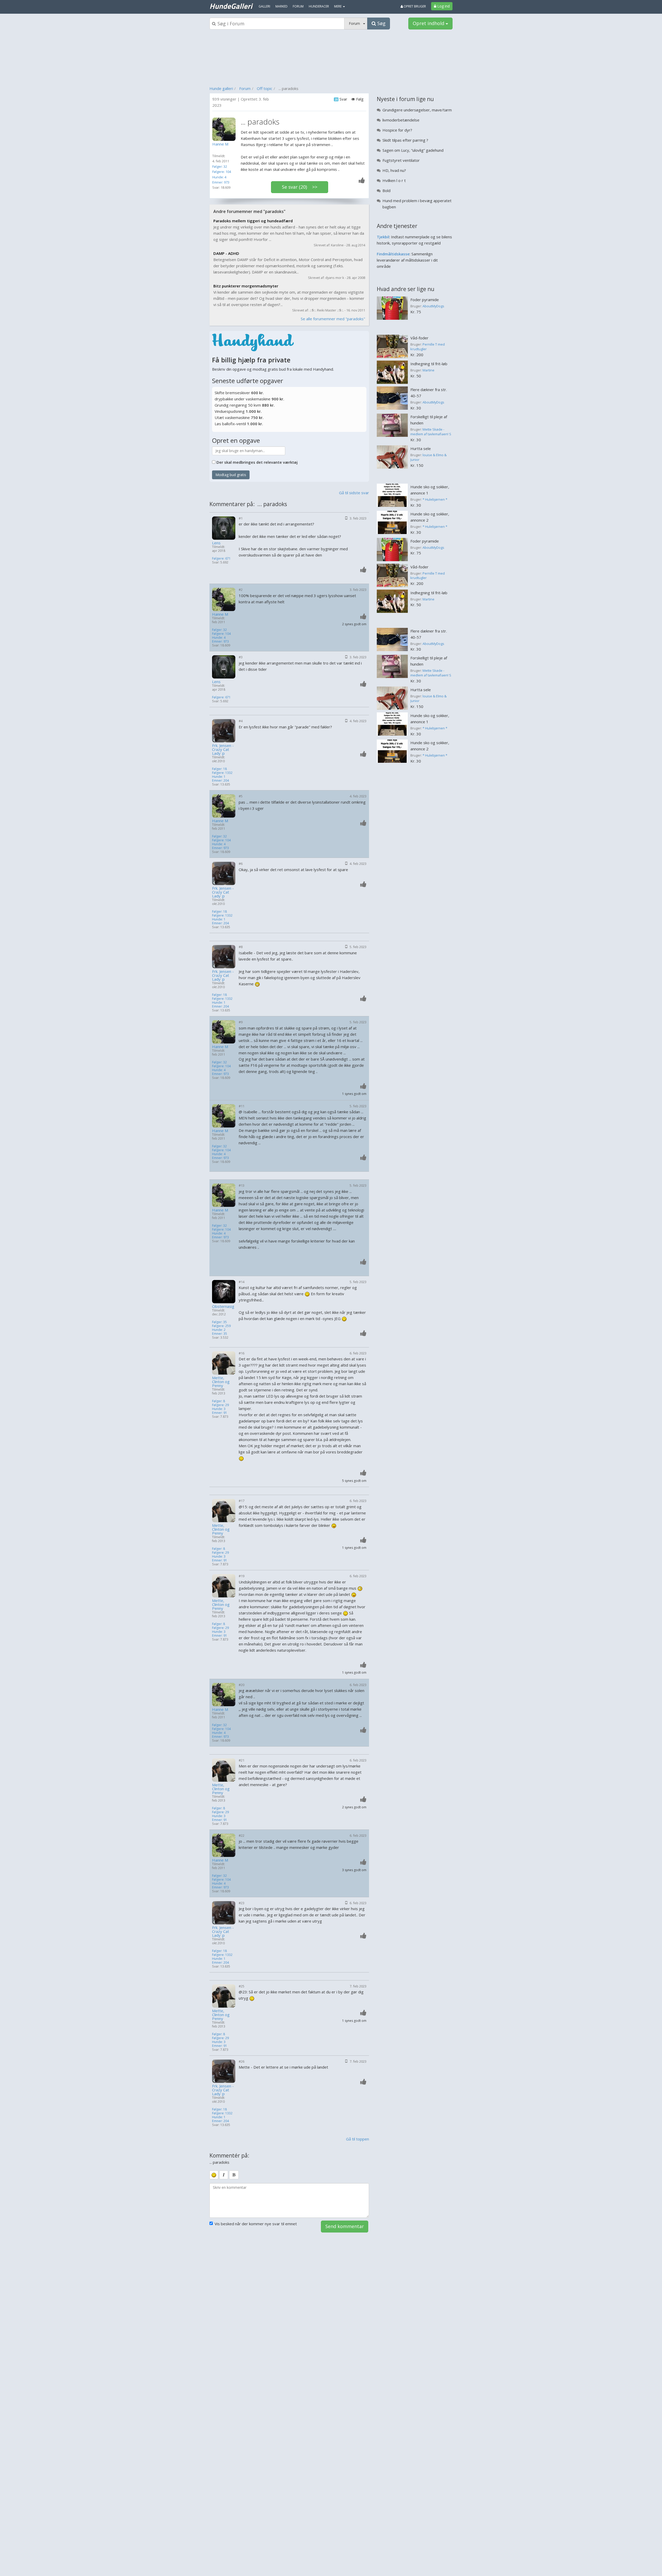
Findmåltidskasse (393, 254)
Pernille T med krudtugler (428, 347)
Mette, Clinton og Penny (221, 1382)
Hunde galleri (221, 88)
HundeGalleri (231, 6)
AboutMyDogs (433, 306)
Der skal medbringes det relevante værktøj (257, 462)
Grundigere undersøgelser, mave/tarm (417, 110)
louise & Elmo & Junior (428, 457)
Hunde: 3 (219, 1409)
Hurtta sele (421, 448)
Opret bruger (414, 6)
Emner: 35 (220, 1334)
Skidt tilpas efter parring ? (405, 140)
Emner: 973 (221, 182)
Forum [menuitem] (298, 6)
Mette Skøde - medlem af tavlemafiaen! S (431, 432)
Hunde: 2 (219, 1330)
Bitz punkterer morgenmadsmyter (246, 286)
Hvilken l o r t (394, 180)
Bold (386, 190)
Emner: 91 (220, 1413)
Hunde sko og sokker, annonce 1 (430, 490)
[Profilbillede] (225, 129)
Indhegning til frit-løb (429, 364)
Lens (216, 543)
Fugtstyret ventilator (401, 160)
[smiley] (214, 2175)
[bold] (234, 2175)
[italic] (224, 2175)
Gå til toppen (358, 2139)
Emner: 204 (220, 780)
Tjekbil (383, 237)
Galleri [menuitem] (264, 6)
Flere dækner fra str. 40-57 (429, 393)
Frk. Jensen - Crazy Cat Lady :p (223, 749)
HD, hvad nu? (394, 170)
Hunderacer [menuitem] (319, 6)
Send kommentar (345, 2226)
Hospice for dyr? (397, 130)
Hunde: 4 (219, 177)
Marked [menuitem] (281, 6)
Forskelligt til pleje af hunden (429, 420)
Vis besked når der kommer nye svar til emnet (256, 2224)
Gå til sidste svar (354, 493)
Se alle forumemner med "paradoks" (333, 319)
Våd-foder (419, 338)
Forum (245, 88)
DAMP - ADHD (226, 253)
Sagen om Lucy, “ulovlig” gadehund (413, 150)
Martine (428, 370)
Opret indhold (429, 23)
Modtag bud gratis (231, 475)
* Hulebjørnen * (435, 499)
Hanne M (220, 614)
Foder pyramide (425, 300)
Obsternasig (223, 1306)
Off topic (265, 88)
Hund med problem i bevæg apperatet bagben (417, 204)
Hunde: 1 (219, 777)
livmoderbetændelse (401, 120)
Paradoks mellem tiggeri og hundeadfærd (253, 221)
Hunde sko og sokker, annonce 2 (430, 517)
